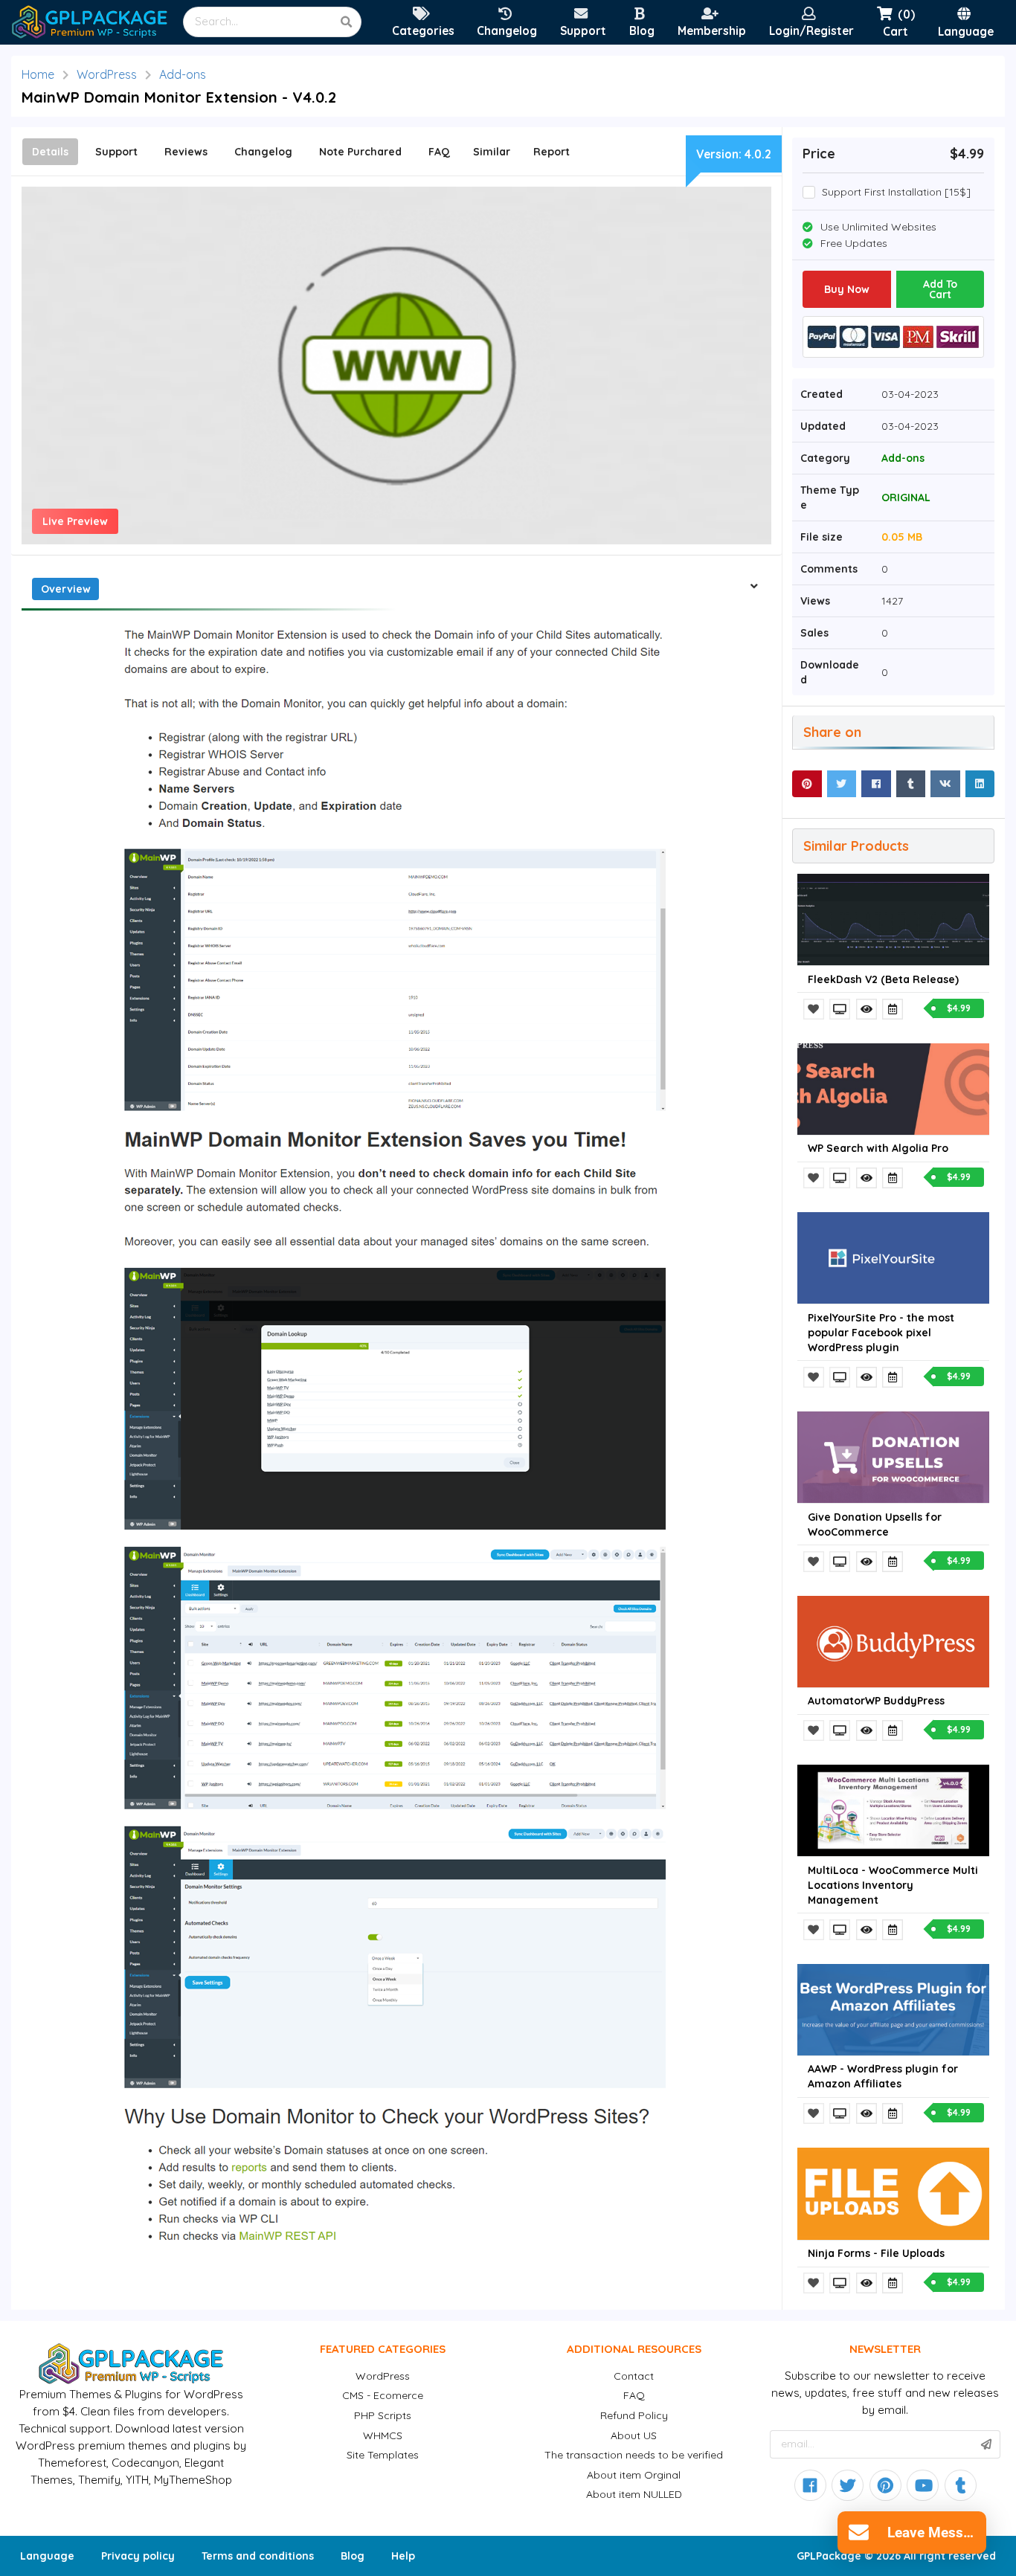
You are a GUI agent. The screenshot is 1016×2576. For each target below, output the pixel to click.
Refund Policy (634, 2415)
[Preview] (841, 1009)
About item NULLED (634, 2494)
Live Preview (75, 521)
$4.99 (959, 1008)
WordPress (107, 74)
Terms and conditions (258, 2556)
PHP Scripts (383, 2415)
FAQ (634, 2395)
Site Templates (383, 2455)
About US (634, 2435)
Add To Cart (940, 289)
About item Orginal (634, 2475)
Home (38, 74)
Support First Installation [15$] (896, 192)
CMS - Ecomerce (383, 2395)
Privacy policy (138, 2556)
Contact (634, 2376)
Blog (353, 2556)
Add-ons (183, 74)
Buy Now (847, 289)
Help (403, 2556)
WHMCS (383, 2435)
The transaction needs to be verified (634, 2455)
